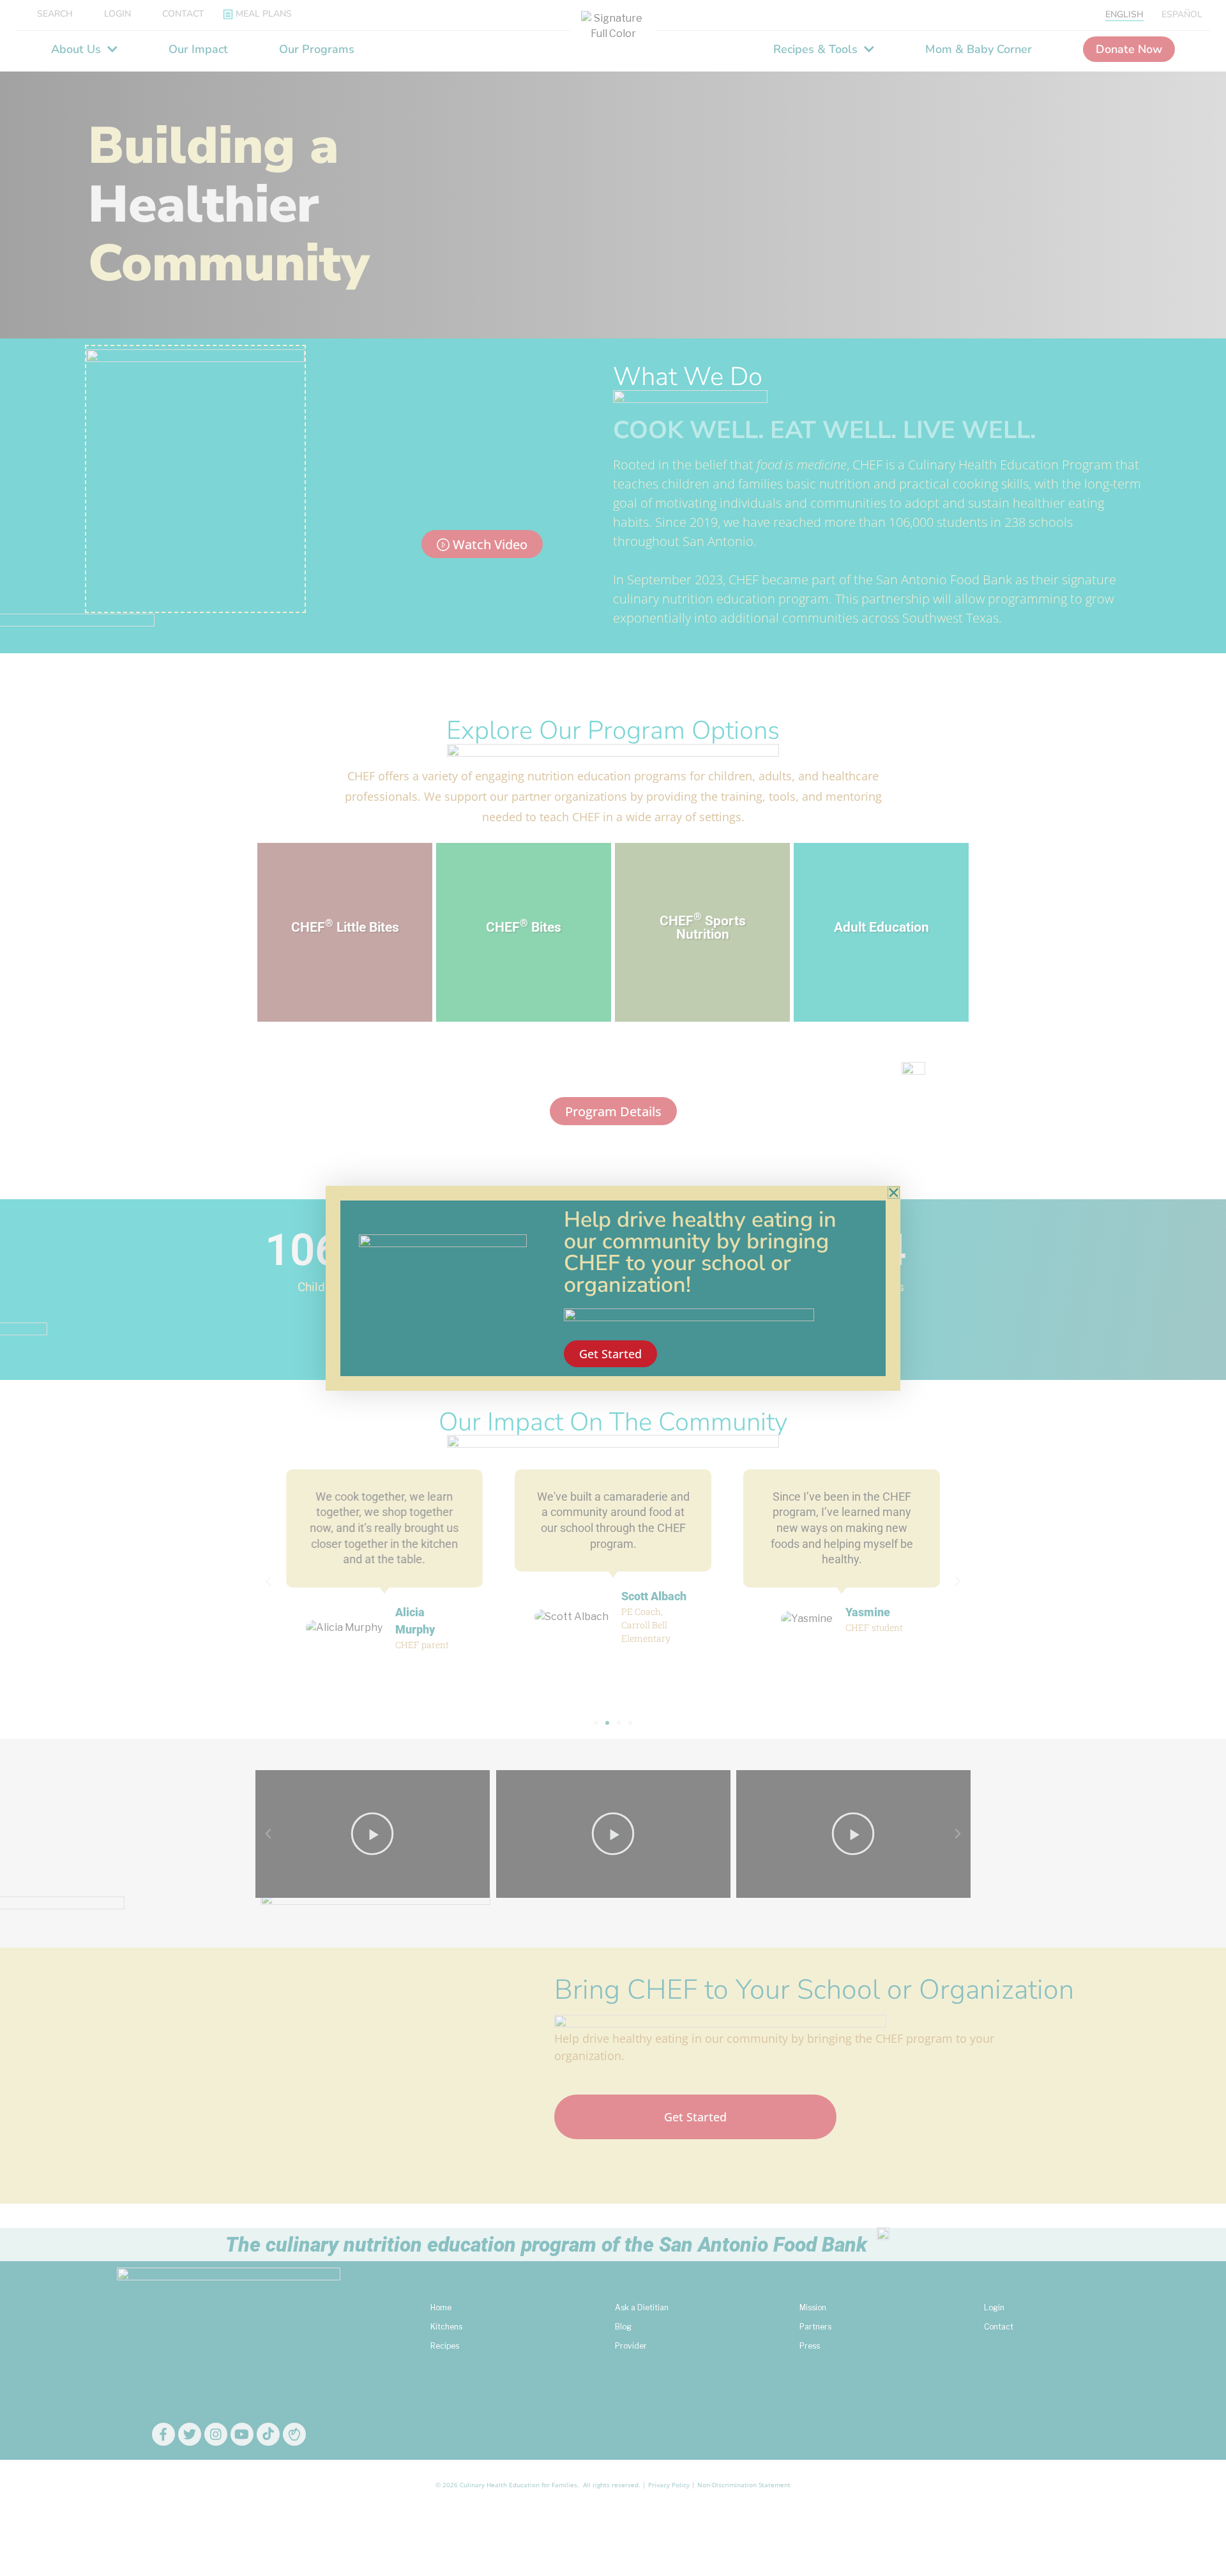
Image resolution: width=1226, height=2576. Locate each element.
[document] (613, 1288)
